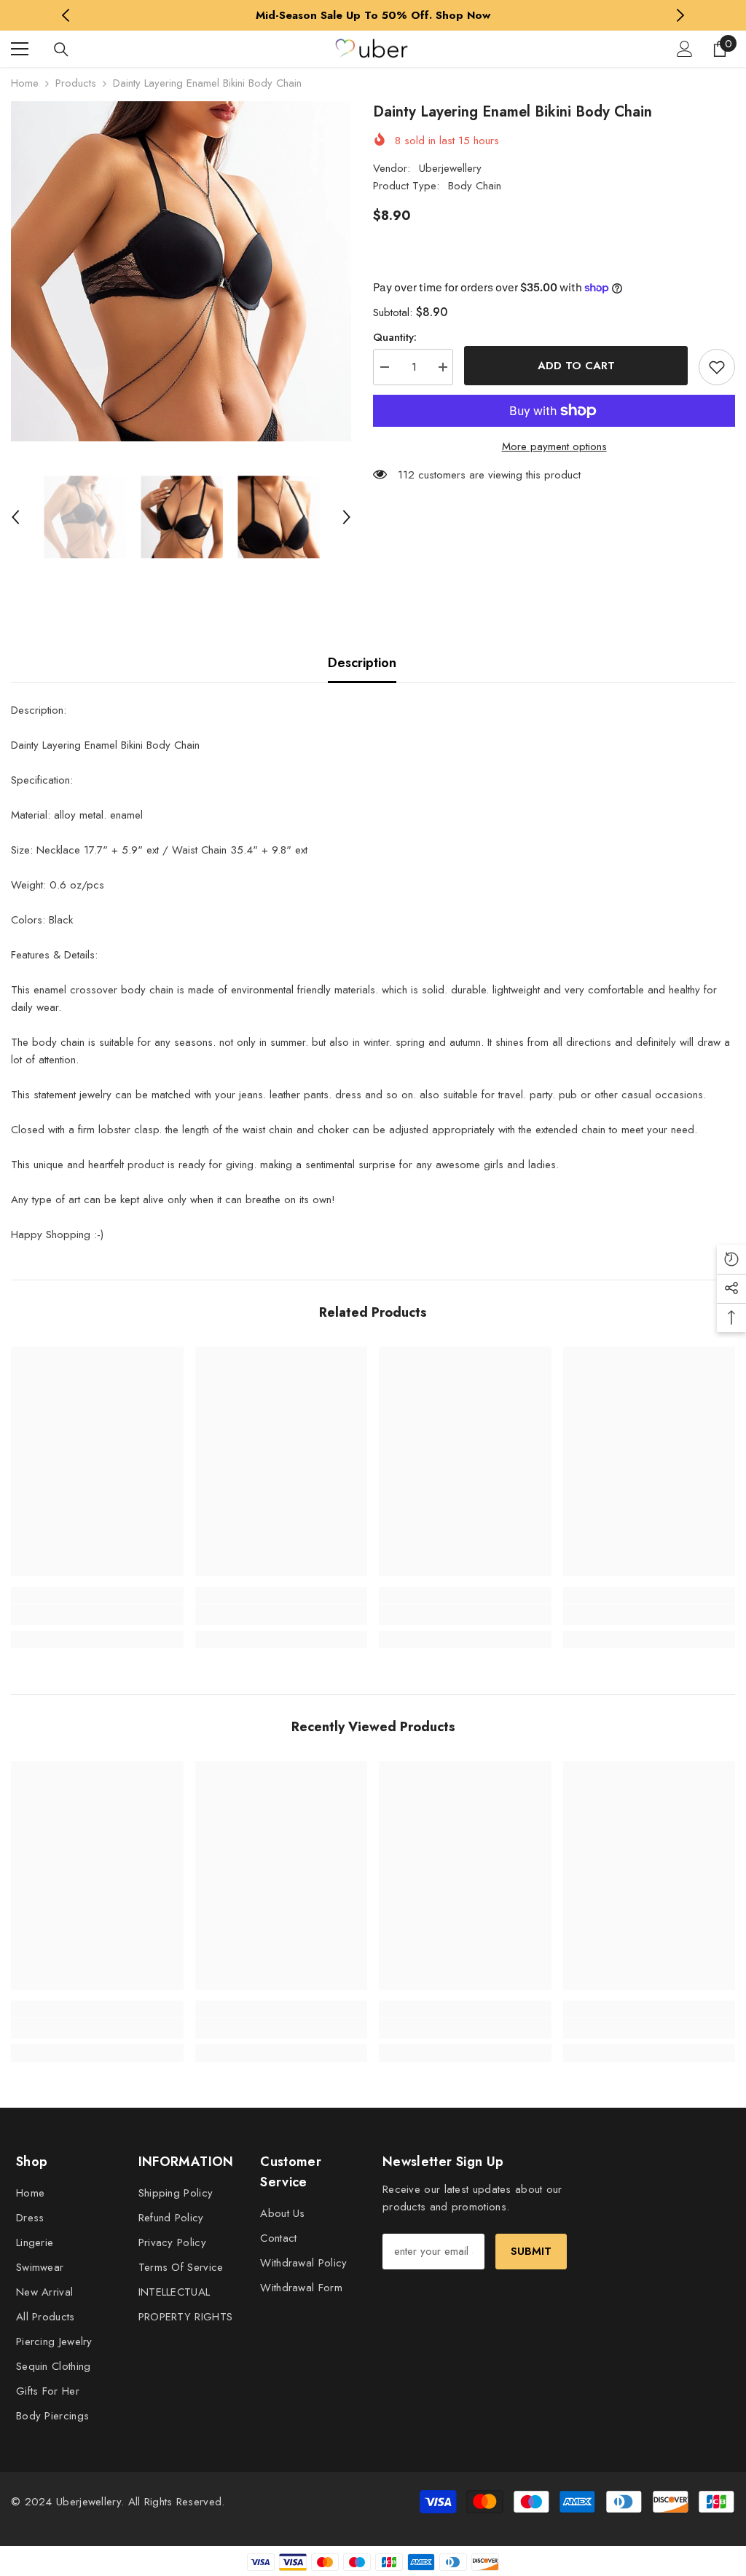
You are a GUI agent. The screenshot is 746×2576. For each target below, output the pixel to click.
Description (362, 663)
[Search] (61, 50)
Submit (531, 2251)
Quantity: (395, 337)
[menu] (20, 49)
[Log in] (685, 49)
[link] (97, 1615)
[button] (15, 517)
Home (25, 83)
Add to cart (576, 366)
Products (76, 83)
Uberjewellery (450, 168)
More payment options (554, 446)
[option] (373, 15)
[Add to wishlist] (717, 367)
